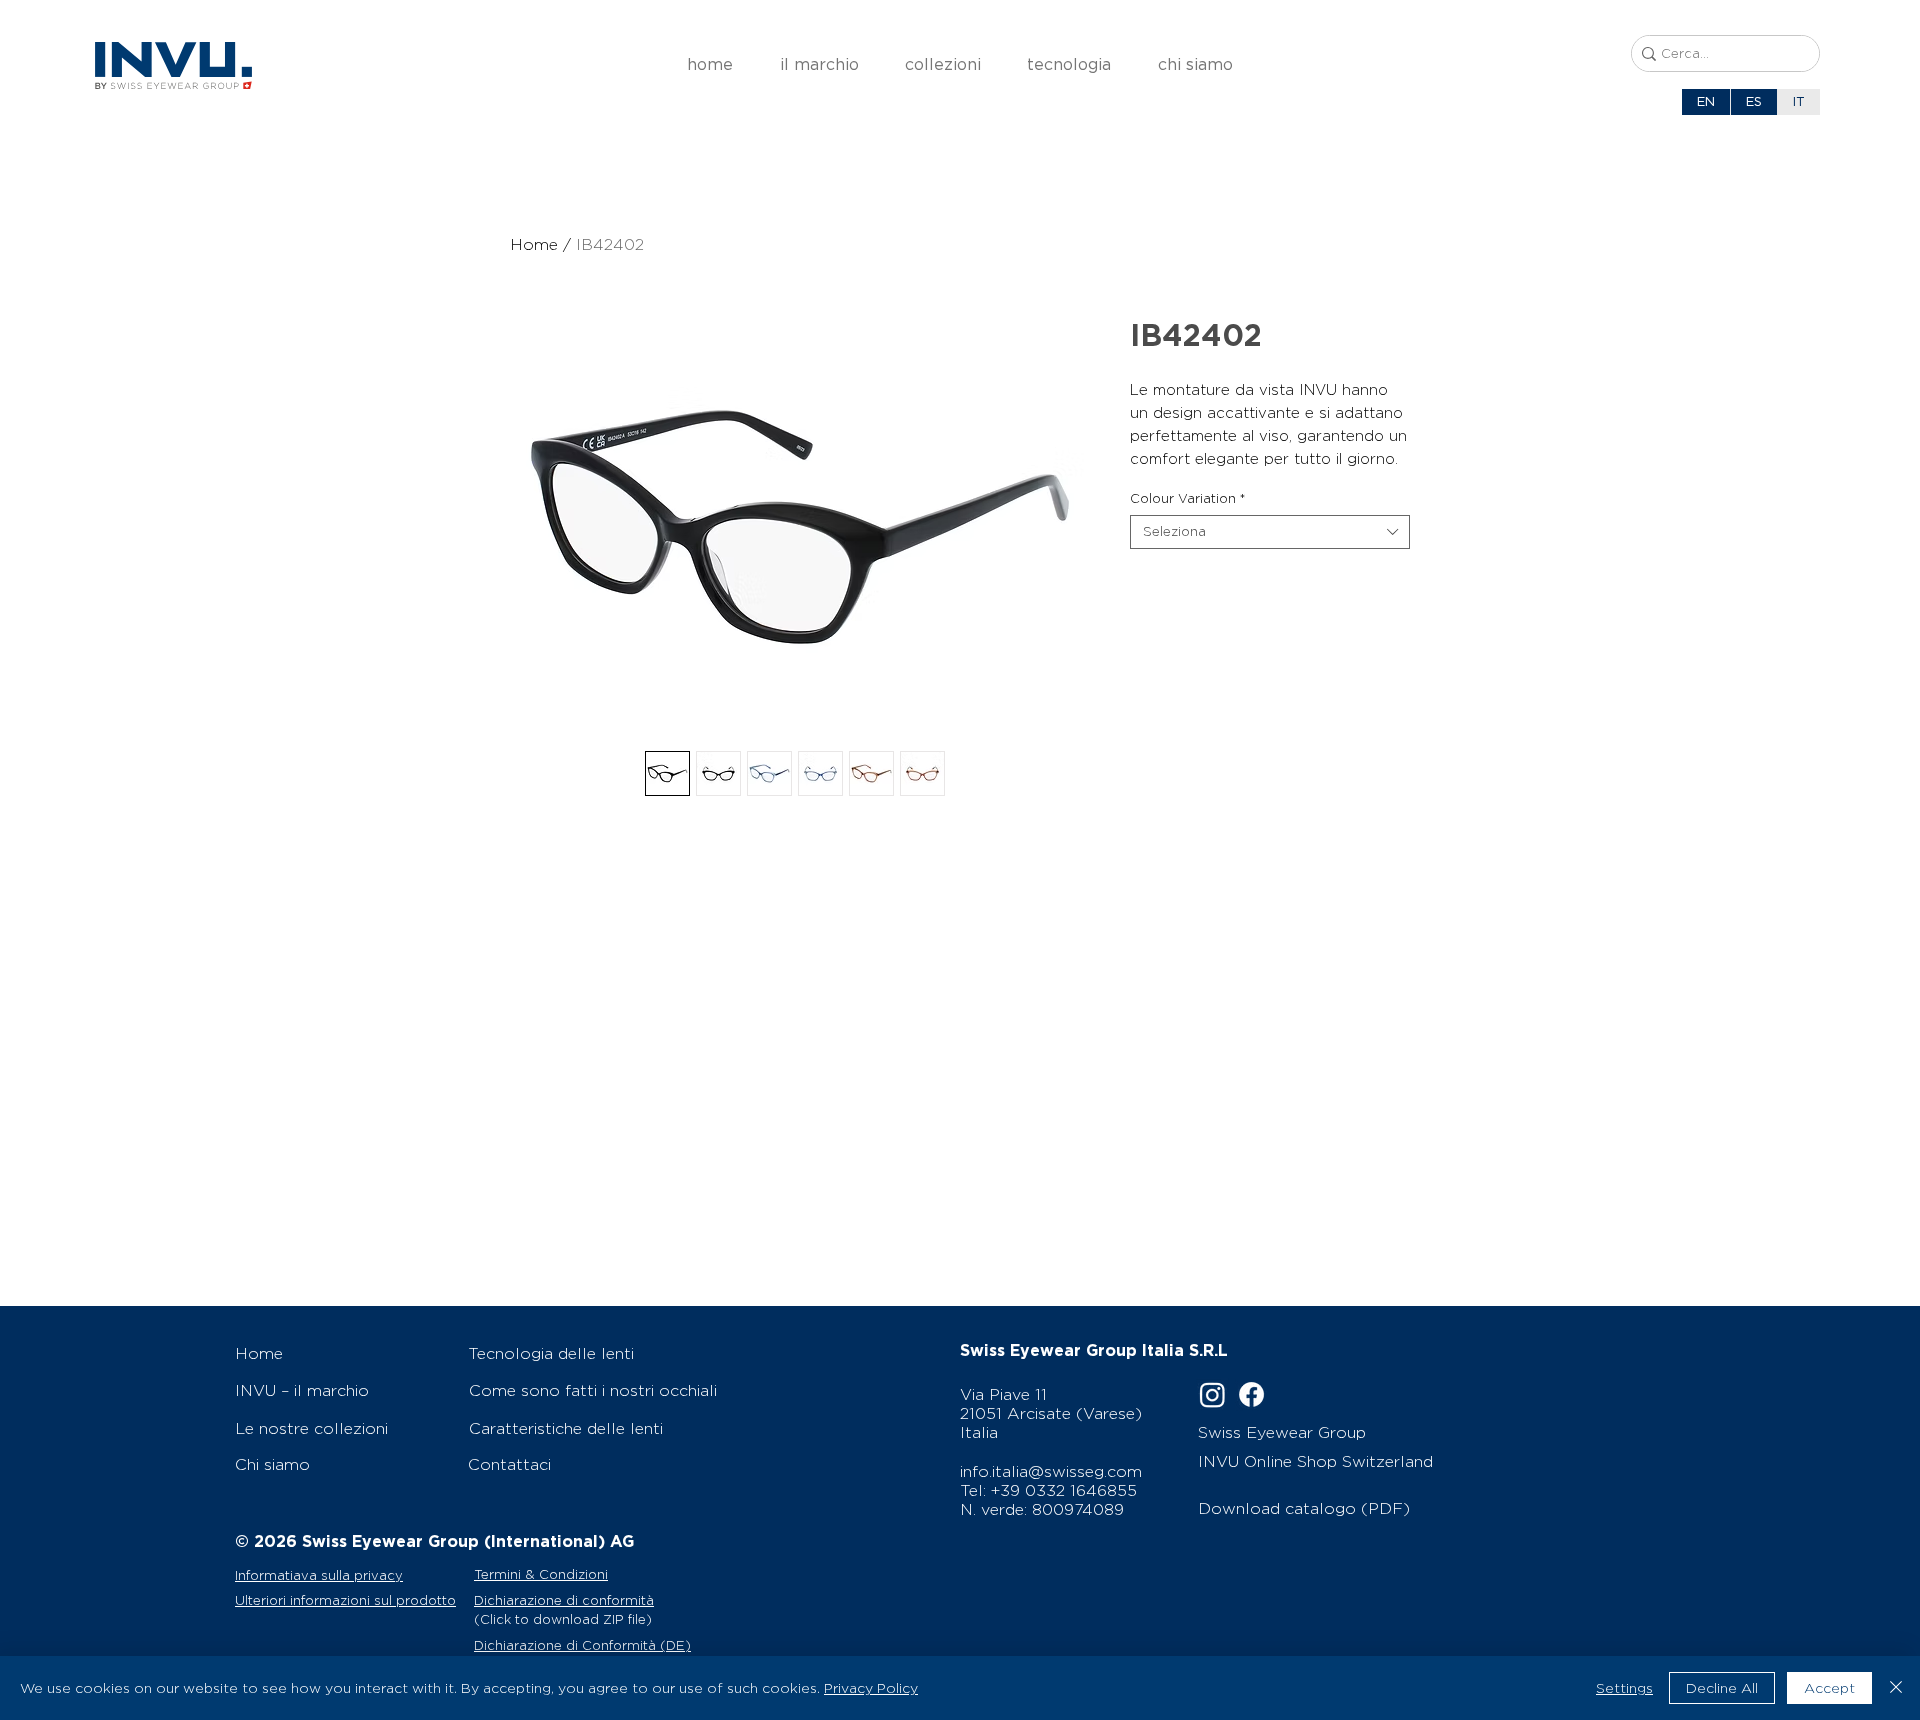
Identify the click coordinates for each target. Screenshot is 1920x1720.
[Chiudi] (1896, 1688)
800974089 (1078, 1509)
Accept (1829, 1688)
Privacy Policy (871, 1688)
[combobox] (1270, 532)
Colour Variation (1187, 498)
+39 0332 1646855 (1064, 1490)
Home (534, 244)
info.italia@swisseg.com (1051, 1471)
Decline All (1722, 1688)
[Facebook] (1251, 1394)
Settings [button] (1624, 1688)
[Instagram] (1212, 1394)
